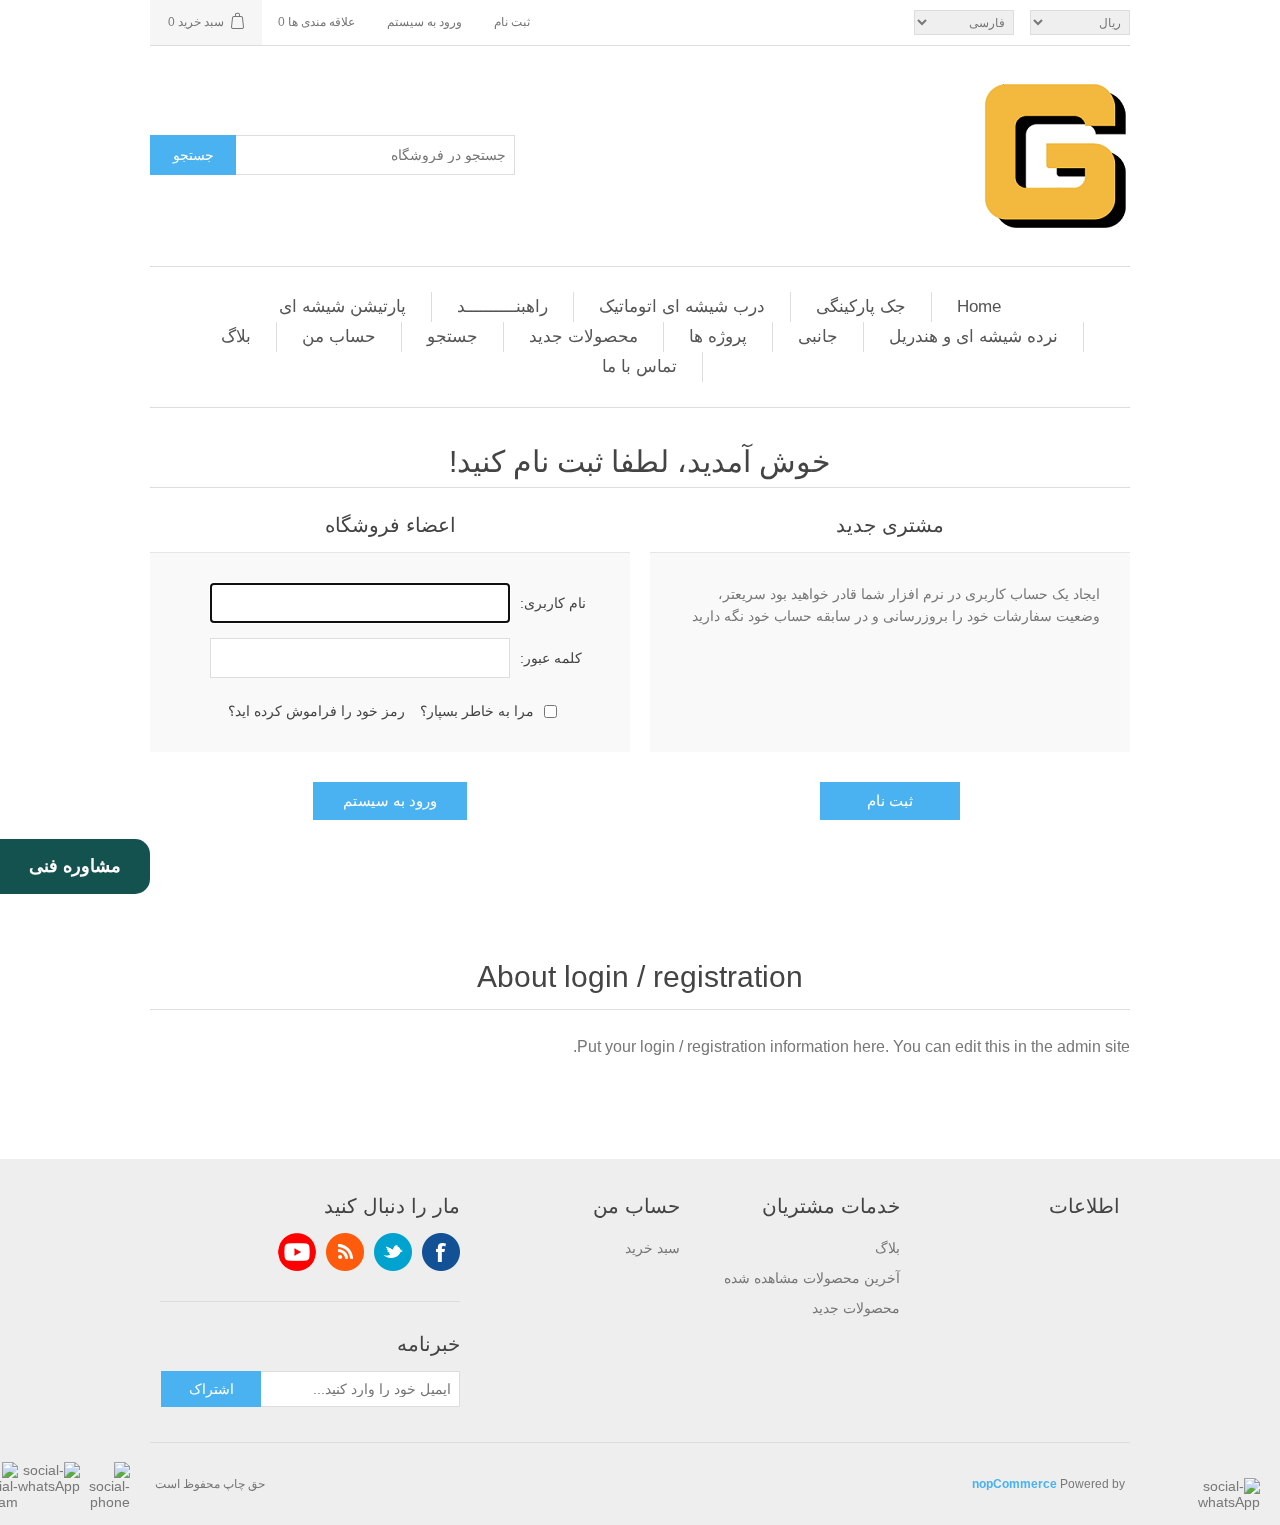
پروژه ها (718, 336)
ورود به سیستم (424, 22)
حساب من (339, 336)
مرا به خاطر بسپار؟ (477, 711)
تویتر (393, 1252)
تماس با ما (639, 366)
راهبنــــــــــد (502, 306)
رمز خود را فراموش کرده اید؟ (316, 711)
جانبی (818, 336)
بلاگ (236, 336)
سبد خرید (652, 1248)
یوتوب (297, 1252)
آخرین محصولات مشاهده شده (812, 1278)
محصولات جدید (583, 336)
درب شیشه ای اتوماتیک (682, 306)
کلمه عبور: (551, 658)
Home (979, 306)
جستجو (193, 155)
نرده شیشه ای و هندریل (973, 336)
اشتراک (211, 1389)
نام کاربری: (553, 603)
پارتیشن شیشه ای (342, 306)
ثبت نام (512, 22)
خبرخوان (345, 1252)
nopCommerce (1014, 1484)
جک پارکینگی (861, 306)
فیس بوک (441, 1252)
